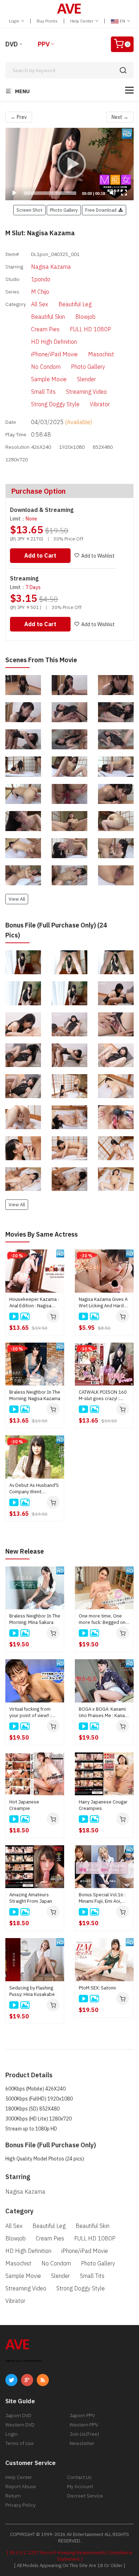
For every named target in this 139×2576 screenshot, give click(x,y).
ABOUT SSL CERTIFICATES (24, 2361)
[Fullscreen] (124, 193)
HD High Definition (54, 342)
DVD (12, 44)
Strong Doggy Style (55, 404)
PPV (44, 44)
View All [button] (17, 899)
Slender (86, 379)
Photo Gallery (88, 367)
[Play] (69, 164)
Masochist (101, 354)
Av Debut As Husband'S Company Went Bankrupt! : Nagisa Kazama (34, 1489)
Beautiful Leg (75, 304)
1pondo (41, 279)
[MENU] (129, 90)
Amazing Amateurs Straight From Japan (31, 1898)
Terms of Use (20, 2443)
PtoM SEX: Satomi (97, 1988)
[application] (69, 164)
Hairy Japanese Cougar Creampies (103, 1805)
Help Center (82, 21)
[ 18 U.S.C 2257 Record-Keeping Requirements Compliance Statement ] (70, 2556)
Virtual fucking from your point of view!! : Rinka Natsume (30, 1712)
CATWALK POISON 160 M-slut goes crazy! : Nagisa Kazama (103, 1395)
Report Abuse (21, 2486)
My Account (80, 2486)
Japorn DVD (18, 2415)
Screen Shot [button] (29, 210)
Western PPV (84, 2425)
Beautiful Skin (48, 317)
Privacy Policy (20, 2505)
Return (13, 2496)
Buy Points (47, 21)
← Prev (19, 117)
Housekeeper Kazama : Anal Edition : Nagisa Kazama (34, 1303)
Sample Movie (49, 379)
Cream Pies (45, 329)
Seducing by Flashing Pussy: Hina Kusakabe (32, 1991)
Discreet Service (85, 2496)
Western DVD (20, 2425)
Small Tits (43, 392)
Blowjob (85, 317)
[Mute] (113, 193)
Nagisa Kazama (51, 267)
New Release (25, 1551)
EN (122, 21)
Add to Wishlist (98, 556)
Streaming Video (86, 392)
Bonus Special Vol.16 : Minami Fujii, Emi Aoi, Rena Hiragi (102, 1898)
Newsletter (82, 2443)
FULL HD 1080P (91, 329)
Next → (120, 117)
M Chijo (40, 292)
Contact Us (79, 2477)
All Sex (40, 304)
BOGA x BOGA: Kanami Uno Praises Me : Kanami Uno (104, 1712)
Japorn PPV (82, 2415)
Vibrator (100, 404)
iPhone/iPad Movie (54, 354)
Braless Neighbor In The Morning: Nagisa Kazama (35, 1395)
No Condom (46, 367)
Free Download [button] (102, 210)
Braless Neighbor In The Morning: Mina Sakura (35, 1619)
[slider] (50, 193)
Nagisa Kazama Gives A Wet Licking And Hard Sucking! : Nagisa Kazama (103, 1303)
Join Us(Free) (84, 2434)
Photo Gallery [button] (64, 210)
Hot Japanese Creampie (24, 1805)
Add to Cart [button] (40, 555)
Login (15, 21)
